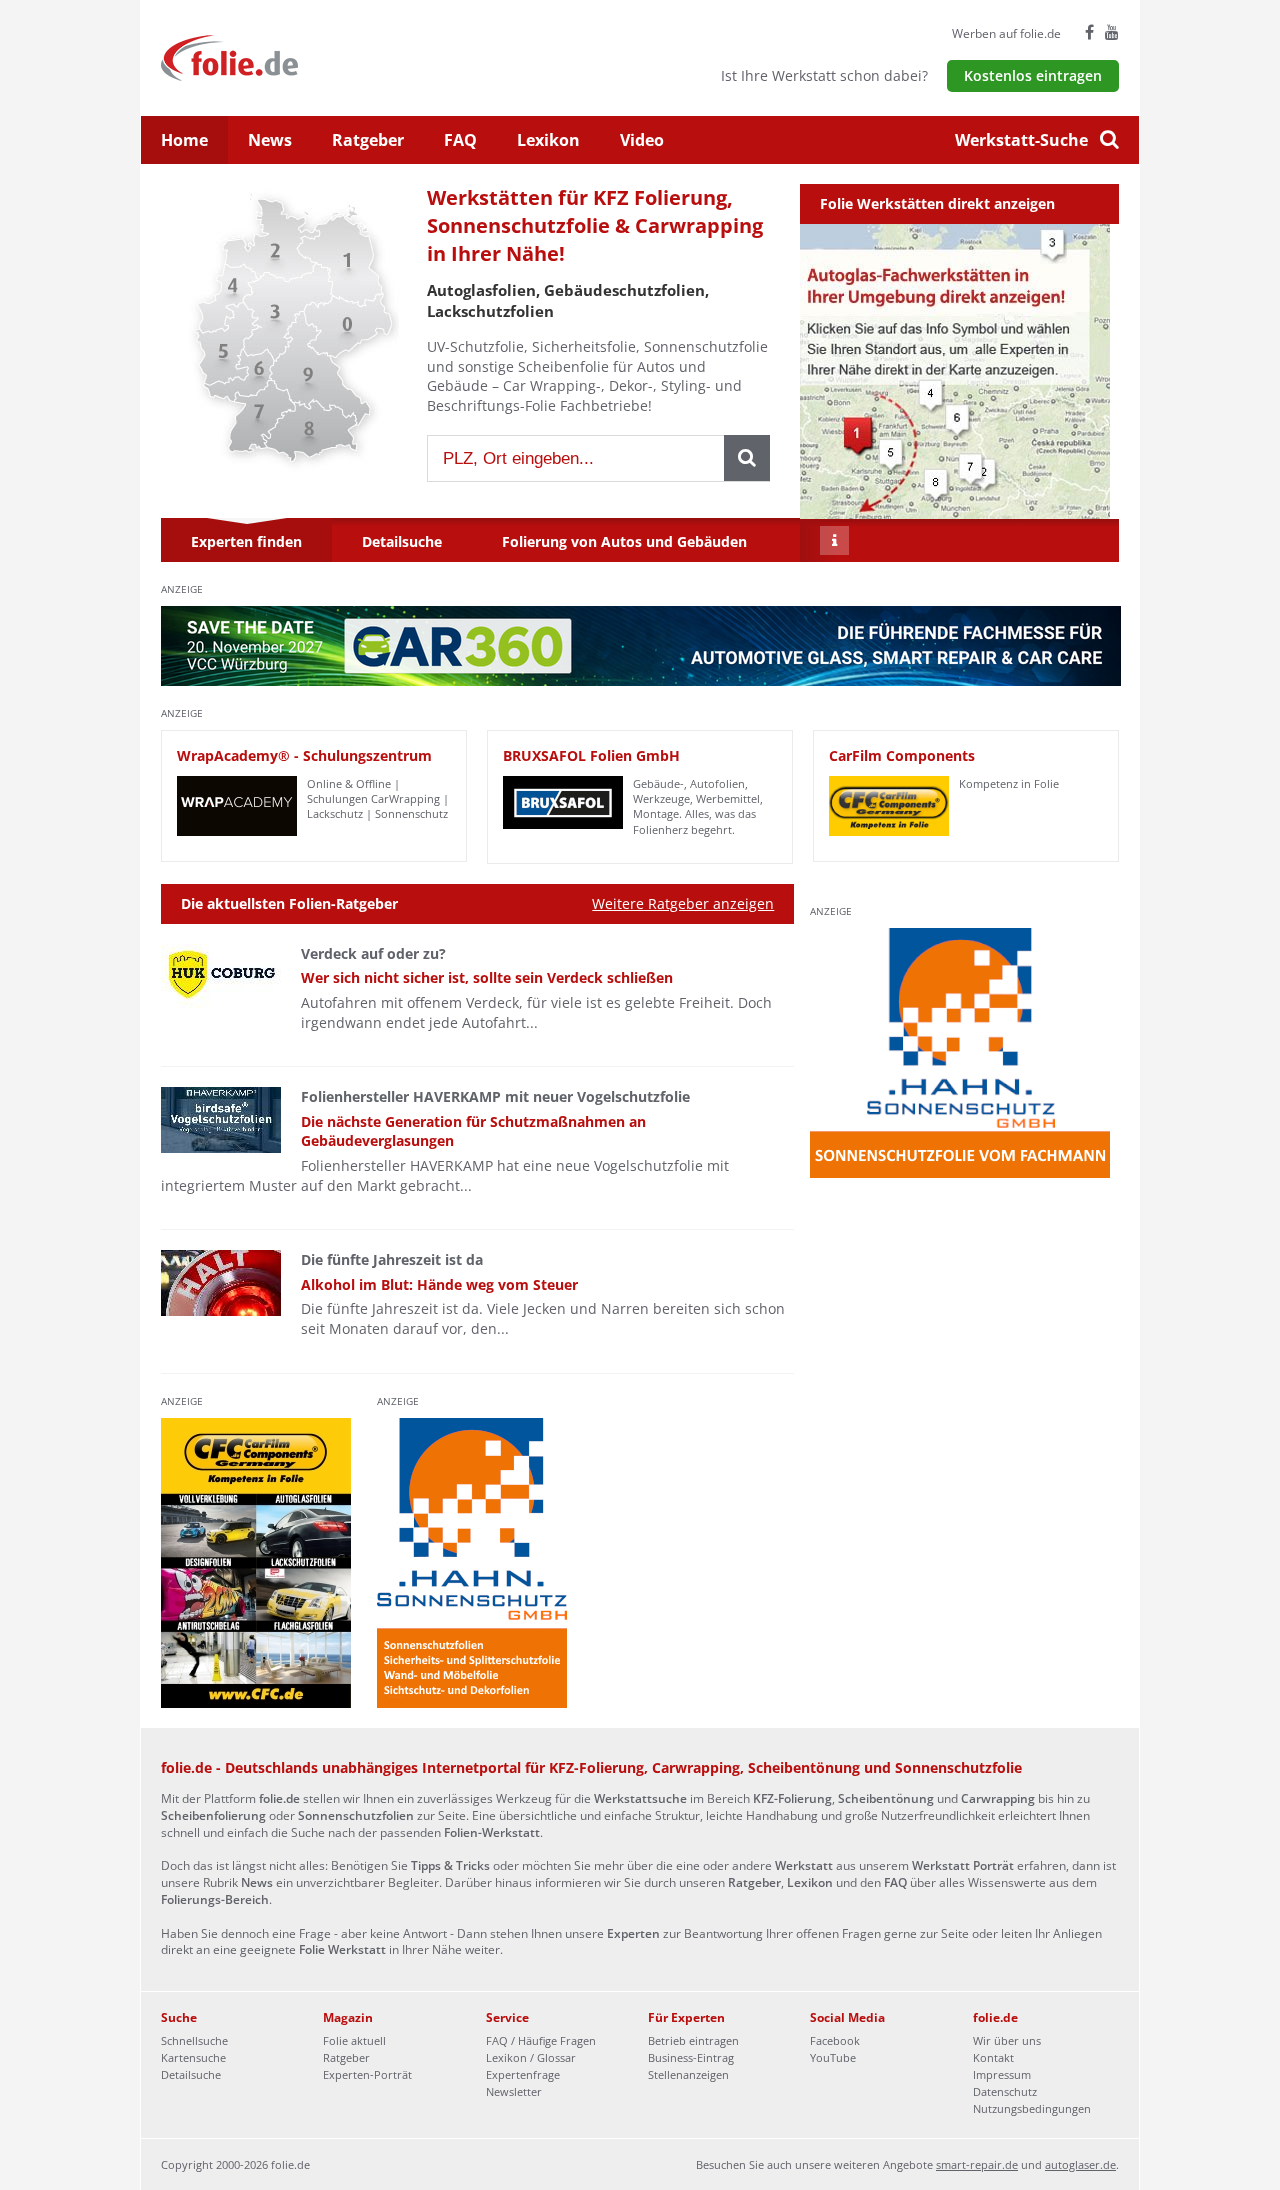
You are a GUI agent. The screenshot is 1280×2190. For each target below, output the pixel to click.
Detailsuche (191, 2074)
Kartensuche (193, 2057)
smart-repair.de (977, 2164)
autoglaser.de (1080, 2164)
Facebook (835, 2040)
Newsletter (514, 2091)
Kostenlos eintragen (1033, 75)
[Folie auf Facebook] (1089, 32)
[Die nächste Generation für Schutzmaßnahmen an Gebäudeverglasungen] (221, 1120)
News (270, 140)
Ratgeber (368, 140)
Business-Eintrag (691, 2057)
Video (642, 140)
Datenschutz (1005, 2091)
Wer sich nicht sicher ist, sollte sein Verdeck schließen (487, 977)
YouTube (833, 2057)
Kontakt (993, 2057)
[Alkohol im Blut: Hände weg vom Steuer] (221, 1283)
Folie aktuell (354, 2040)
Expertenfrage (523, 2074)
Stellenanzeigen (688, 2074)
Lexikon (548, 140)
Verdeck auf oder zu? (373, 953)
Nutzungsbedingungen (1032, 2108)
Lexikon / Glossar (531, 2057)
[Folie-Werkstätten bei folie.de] (283, 56)
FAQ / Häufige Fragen (541, 2040)
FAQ (460, 140)
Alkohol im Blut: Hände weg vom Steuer (439, 1284)
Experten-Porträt (367, 2074)
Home (184, 140)
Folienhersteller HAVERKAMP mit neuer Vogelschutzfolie (495, 1096)
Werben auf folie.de (1006, 33)
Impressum (1002, 2074)
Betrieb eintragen (693, 2040)
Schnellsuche (194, 2040)
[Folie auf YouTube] (1112, 32)
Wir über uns (1007, 2040)
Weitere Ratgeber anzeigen (683, 903)
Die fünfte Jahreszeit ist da (392, 1259)
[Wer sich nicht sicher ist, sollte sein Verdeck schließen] (221, 977)
